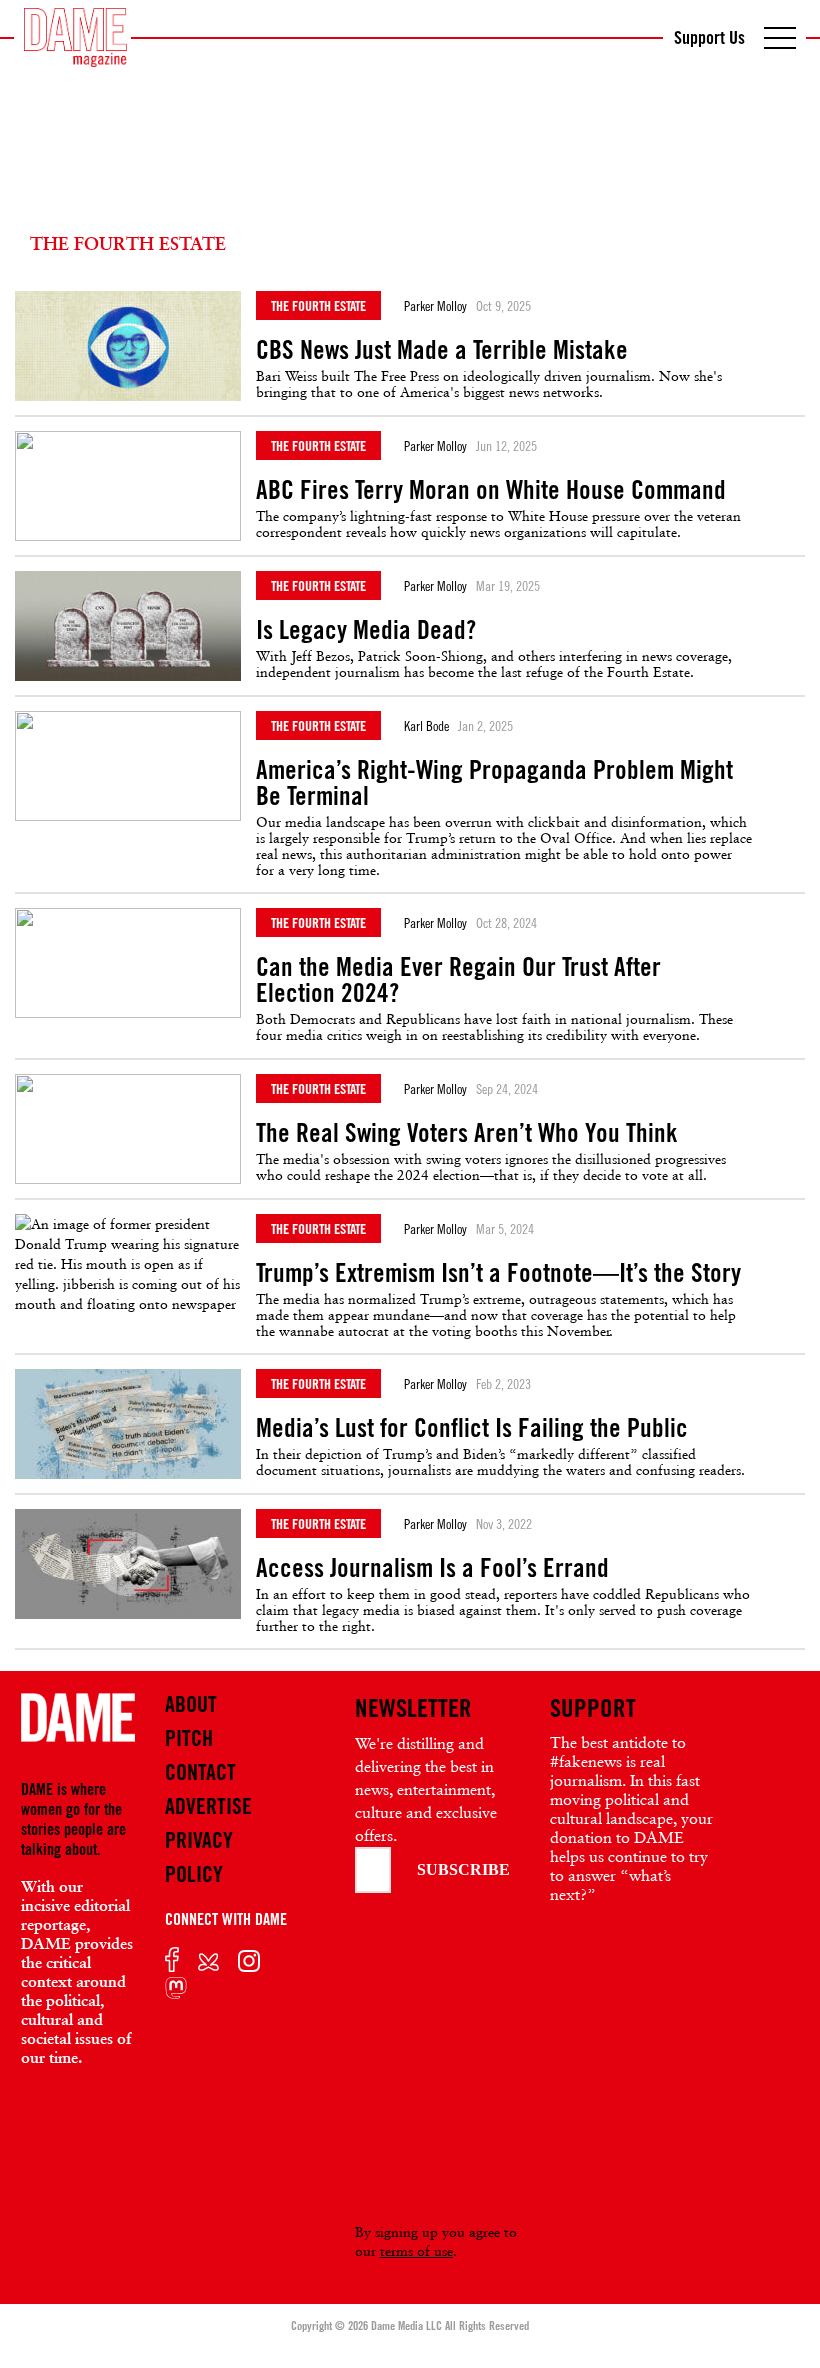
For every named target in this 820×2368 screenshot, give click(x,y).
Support (593, 1708)
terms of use (416, 2251)
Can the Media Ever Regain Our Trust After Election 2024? (458, 980)
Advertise (208, 1806)
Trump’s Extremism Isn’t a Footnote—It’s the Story (498, 1273)
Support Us (709, 37)
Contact (200, 1772)
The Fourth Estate (318, 305)
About (191, 1704)
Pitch (189, 1738)
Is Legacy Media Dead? (366, 630)
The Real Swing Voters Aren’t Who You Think (467, 1133)
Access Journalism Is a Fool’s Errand (432, 1568)
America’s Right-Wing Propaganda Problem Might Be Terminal (494, 783)
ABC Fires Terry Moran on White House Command (491, 490)
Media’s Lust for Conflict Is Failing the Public (472, 1428)
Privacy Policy (199, 1857)
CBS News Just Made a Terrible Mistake (442, 350)
